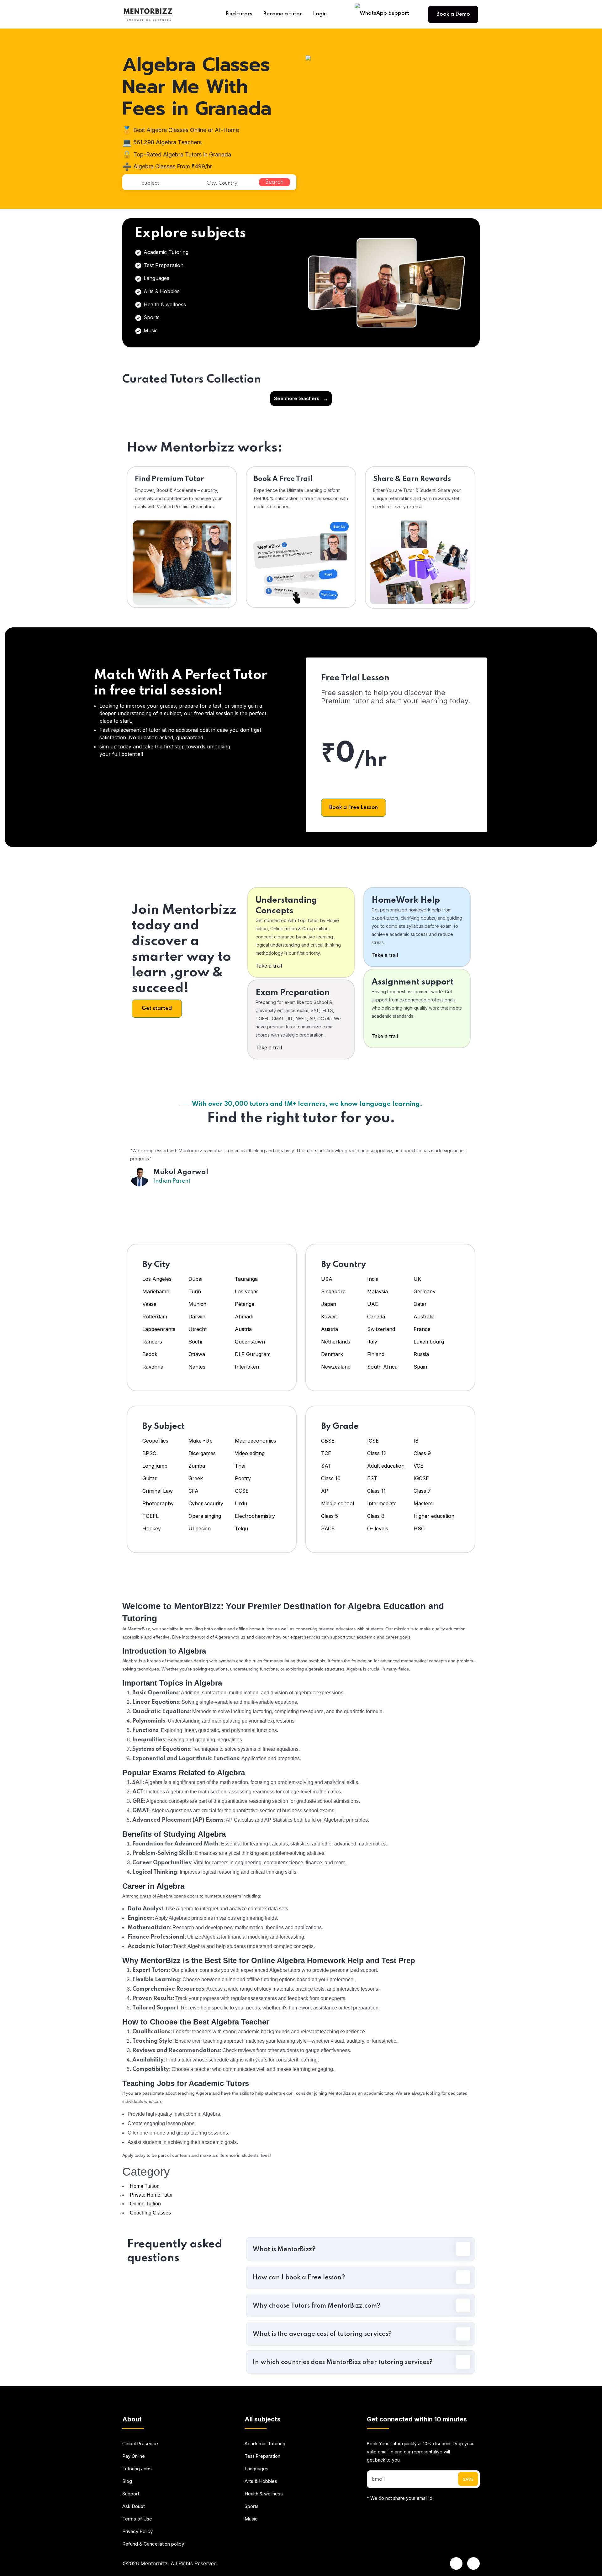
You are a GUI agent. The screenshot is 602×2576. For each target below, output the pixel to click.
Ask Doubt (134, 2506)
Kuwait (329, 1317)
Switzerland (381, 1329)
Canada (376, 1317)
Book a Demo (453, 14)
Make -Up (201, 1441)
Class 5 (330, 1516)
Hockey (152, 1528)
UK (417, 1279)
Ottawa (197, 1354)
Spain (420, 1367)
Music (150, 330)
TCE (326, 1453)
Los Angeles (157, 1279)
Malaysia (378, 1291)
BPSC (149, 1453)
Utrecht (198, 1329)
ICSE (373, 1441)
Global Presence (140, 2444)
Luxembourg (429, 1342)
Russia (421, 1354)
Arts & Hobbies (161, 291)
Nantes (197, 1367)
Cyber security (206, 1503)
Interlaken (247, 1367)
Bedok (150, 1354)
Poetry (243, 1478)
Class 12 (377, 1453)
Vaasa (149, 1304)
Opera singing (205, 1516)
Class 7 (422, 1491)
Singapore (333, 1291)
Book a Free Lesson (354, 808)
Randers (152, 1342)
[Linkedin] (456, 2563)
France (422, 1329)
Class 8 (376, 1516)
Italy (372, 1342)
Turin (195, 1291)
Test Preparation (163, 265)
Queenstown (250, 1342)
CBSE (328, 1441)
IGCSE (421, 1478)
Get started (157, 1008)
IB (416, 1441)
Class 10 (331, 1478)
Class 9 (422, 1453)
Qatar (420, 1304)
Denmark (332, 1354)
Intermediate (382, 1503)
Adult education (386, 1466)
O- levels (378, 1528)
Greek (196, 1478)
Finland (376, 1354)
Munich (197, 1304)
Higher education (434, 1516)
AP (325, 1491)
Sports (151, 317)
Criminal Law (158, 1491)
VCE (418, 1466)
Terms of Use (137, 2519)
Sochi (195, 1342)
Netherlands (336, 1342)
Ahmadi (244, 1317)
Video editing (250, 1453)
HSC (419, 1528)
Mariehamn (156, 1291)
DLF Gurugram (253, 1354)
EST (372, 1478)
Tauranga (246, 1279)
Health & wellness (164, 304)
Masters (423, 1503)
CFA (193, 1491)
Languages (156, 278)
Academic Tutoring (165, 252)
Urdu (241, 1503)
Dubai (195, 1279)
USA (327, 1279)
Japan (329, 1304)
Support (131, 2494)
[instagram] (473, 2563)
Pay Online (134, 2456)
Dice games (202, 1453)
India (373, 1279)
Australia (424, 1317)
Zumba (197, 1466)
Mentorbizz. (155, 2563)
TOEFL (150, 1516)
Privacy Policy (137, 2531)
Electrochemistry (255, 1516)
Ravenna (153, 1367)
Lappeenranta (159, 1329)
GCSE (242, 1491)
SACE (328, 1528)
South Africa (382, 1367)
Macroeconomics (256, 1441)
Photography (158, 1503)
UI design (200, 1528)
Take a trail (269, 966)
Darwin (197, 1317)
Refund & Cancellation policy (153, 2544)
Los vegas (247, 1291)
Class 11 (376, 1491)
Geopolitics (155, 1441)
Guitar (150, 1478)
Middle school (338, 1503)
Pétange (245, 1304)
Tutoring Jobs (137, 2469)
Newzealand (336, 1367)
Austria (243, 1329)
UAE (373, 1304)
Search (275, 182)
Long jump (155, 1466)
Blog (127, 2481)
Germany (425, 1291)
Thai (240, 1466)
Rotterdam (155, 1317)
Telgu (241, 1528)
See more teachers (301, 398)
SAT (326, 1466)
